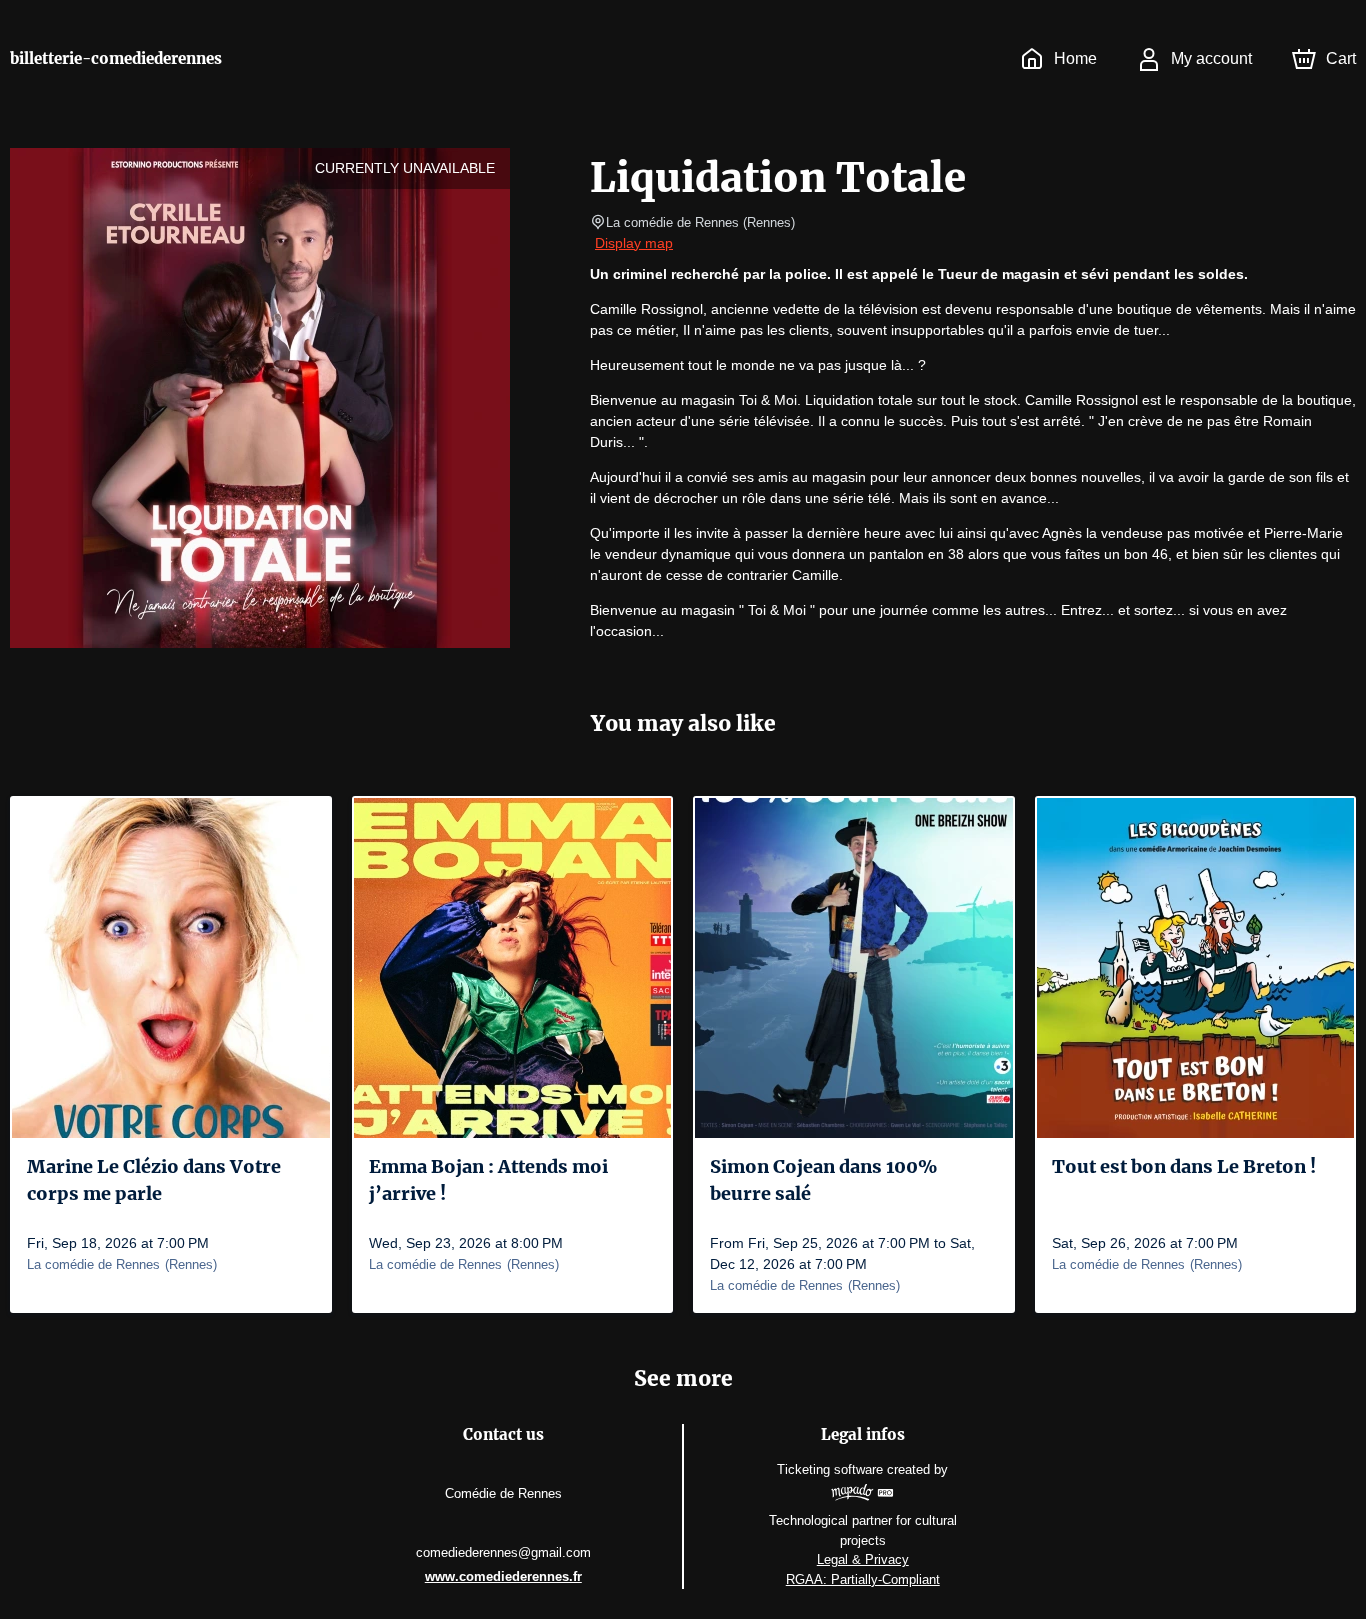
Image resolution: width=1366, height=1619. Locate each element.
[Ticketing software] (862, 1495)
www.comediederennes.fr (503, 1576)
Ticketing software (830, 1469)
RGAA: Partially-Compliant (863, 1579)
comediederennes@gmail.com (503, 1552)
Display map (634, 243)
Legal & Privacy (863, 1559)
